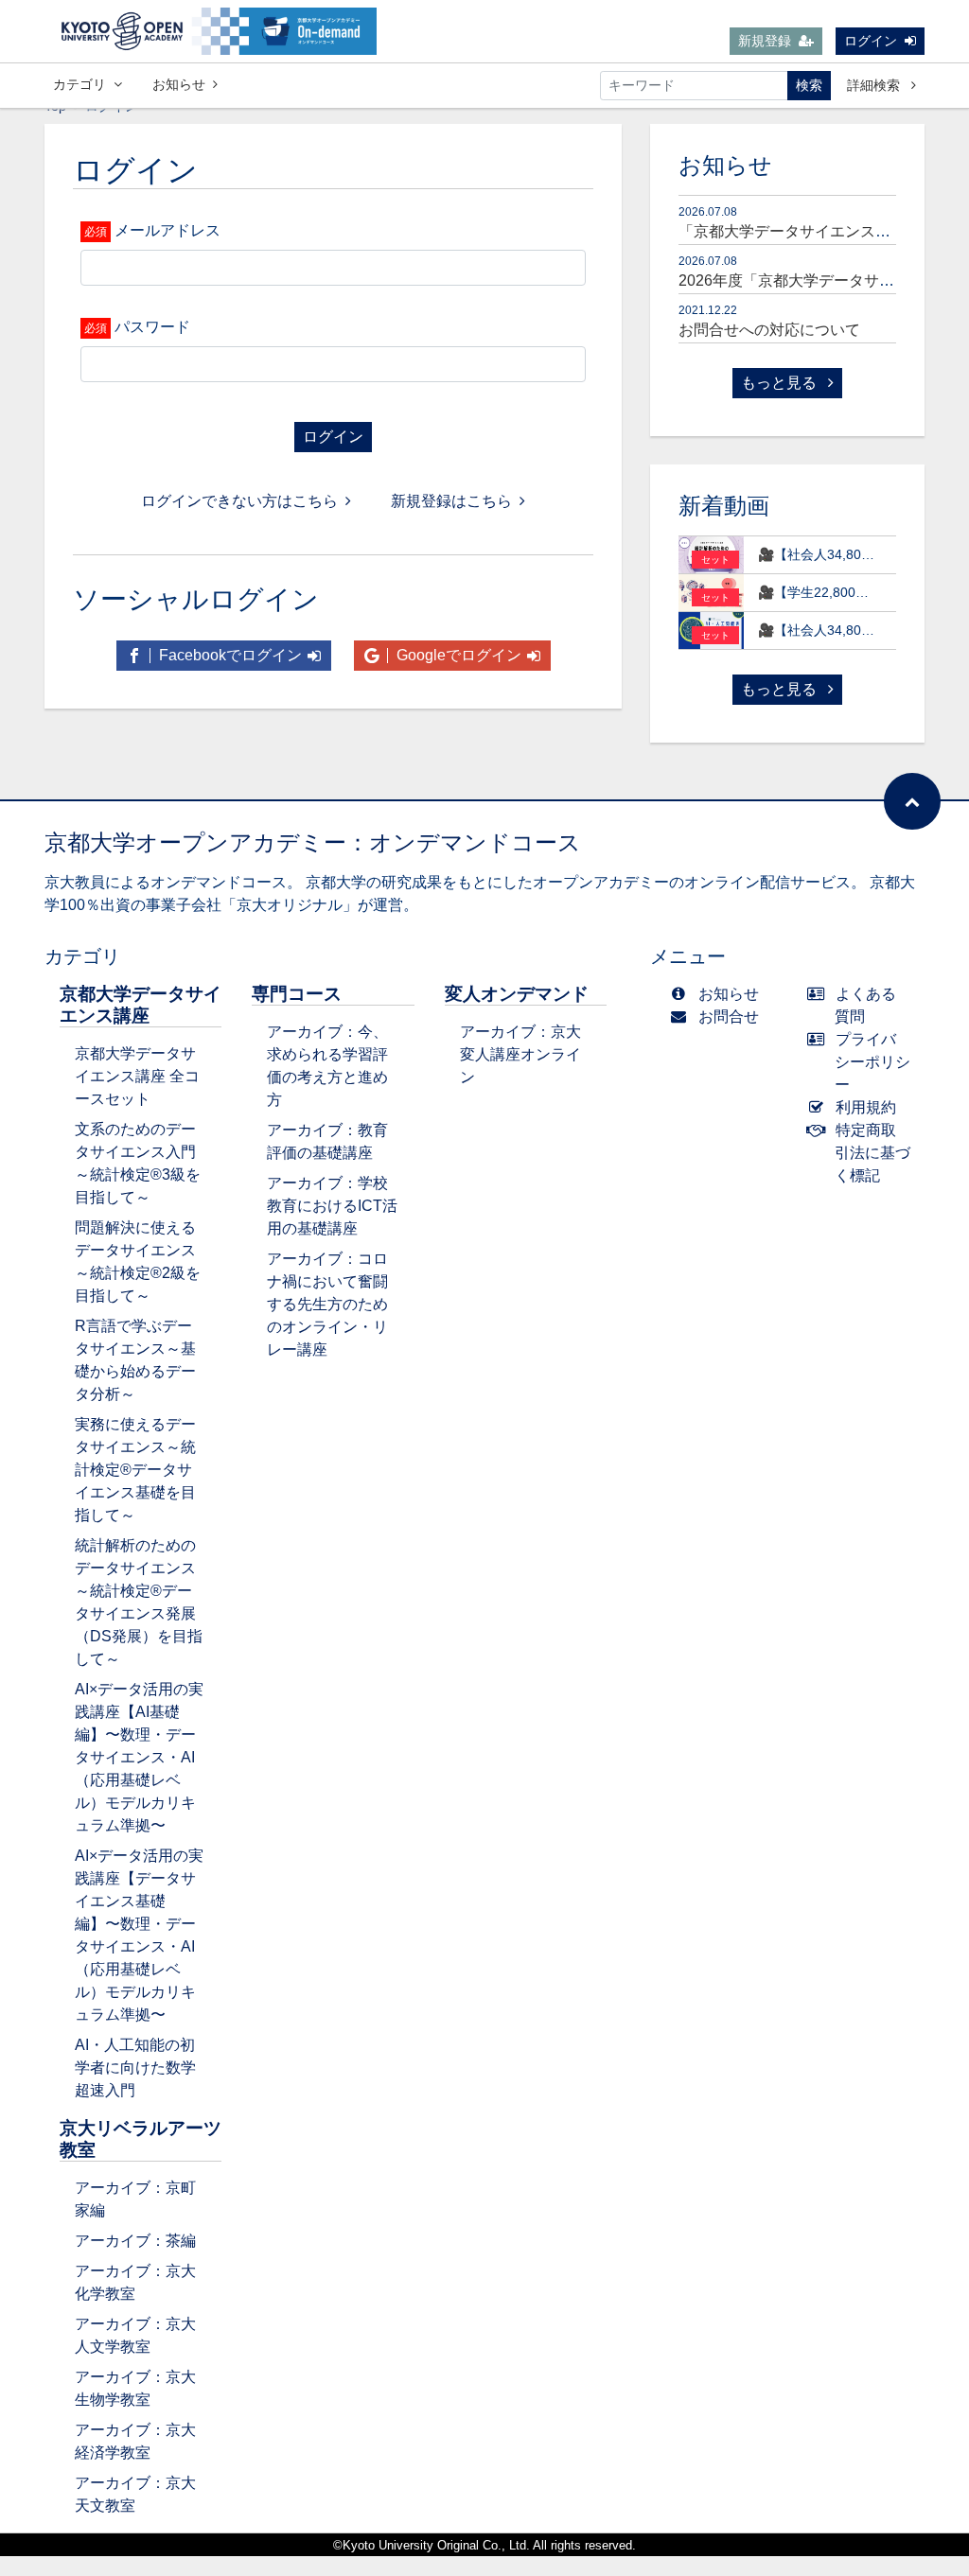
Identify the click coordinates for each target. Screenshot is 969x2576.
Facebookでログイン (229, 655)
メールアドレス (167, 230)
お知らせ (179, 84)
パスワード (152, 327)
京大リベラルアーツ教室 (141, 2139)
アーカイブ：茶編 (135, 2241)
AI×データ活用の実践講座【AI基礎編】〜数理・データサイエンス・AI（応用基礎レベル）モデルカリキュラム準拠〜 (139, 1757)
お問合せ (729, 1016)
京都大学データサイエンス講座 (141, 1005)
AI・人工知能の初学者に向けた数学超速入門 (135, 2068)
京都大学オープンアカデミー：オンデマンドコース (313, 842)
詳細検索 (875, 85)
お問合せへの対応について (769, 330)
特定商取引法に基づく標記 (872, 1153)
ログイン (871, 41)
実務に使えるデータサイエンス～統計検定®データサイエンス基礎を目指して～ (135, 1470)
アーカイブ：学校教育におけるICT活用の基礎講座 (332, 1206)
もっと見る (781, 383)
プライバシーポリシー (872, 1062)
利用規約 (866, 1107)
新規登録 (765, 41)
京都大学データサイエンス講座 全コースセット (137, 1076)
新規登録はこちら (451, 501)
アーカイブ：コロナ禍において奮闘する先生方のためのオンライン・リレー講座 (327, 1304)
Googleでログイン (457, 655)
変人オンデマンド (517, 994)
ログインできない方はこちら (239, 501)
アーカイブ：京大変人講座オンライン (520, 1054)
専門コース (297, 994)
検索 (809, 85)
